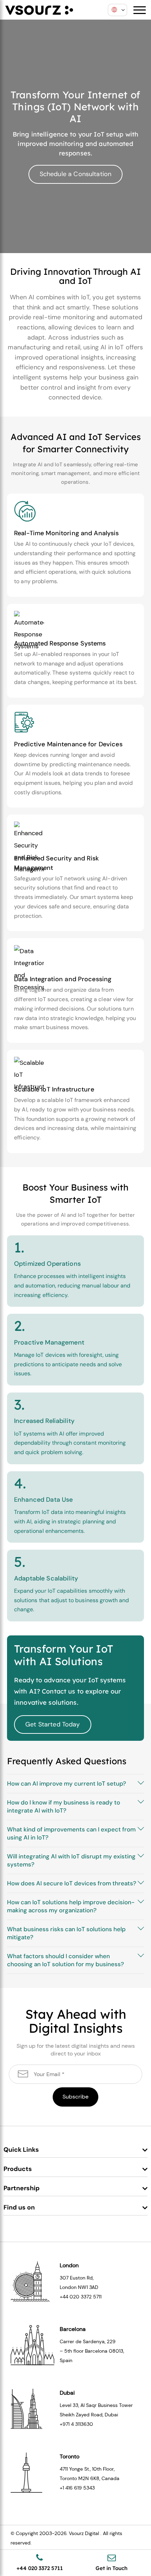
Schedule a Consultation (76, 174)
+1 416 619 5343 (77, 2488)
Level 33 (69, 2405)
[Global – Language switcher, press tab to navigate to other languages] (117, 10)
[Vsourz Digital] (39, 9)
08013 (116, 2351)
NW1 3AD (88, 2287)
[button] (75, 1784)
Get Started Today (53, 1724)
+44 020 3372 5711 (81, 2297)
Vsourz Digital (84, 2533)
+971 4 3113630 (76, 2424)
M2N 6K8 (89, 2478)
